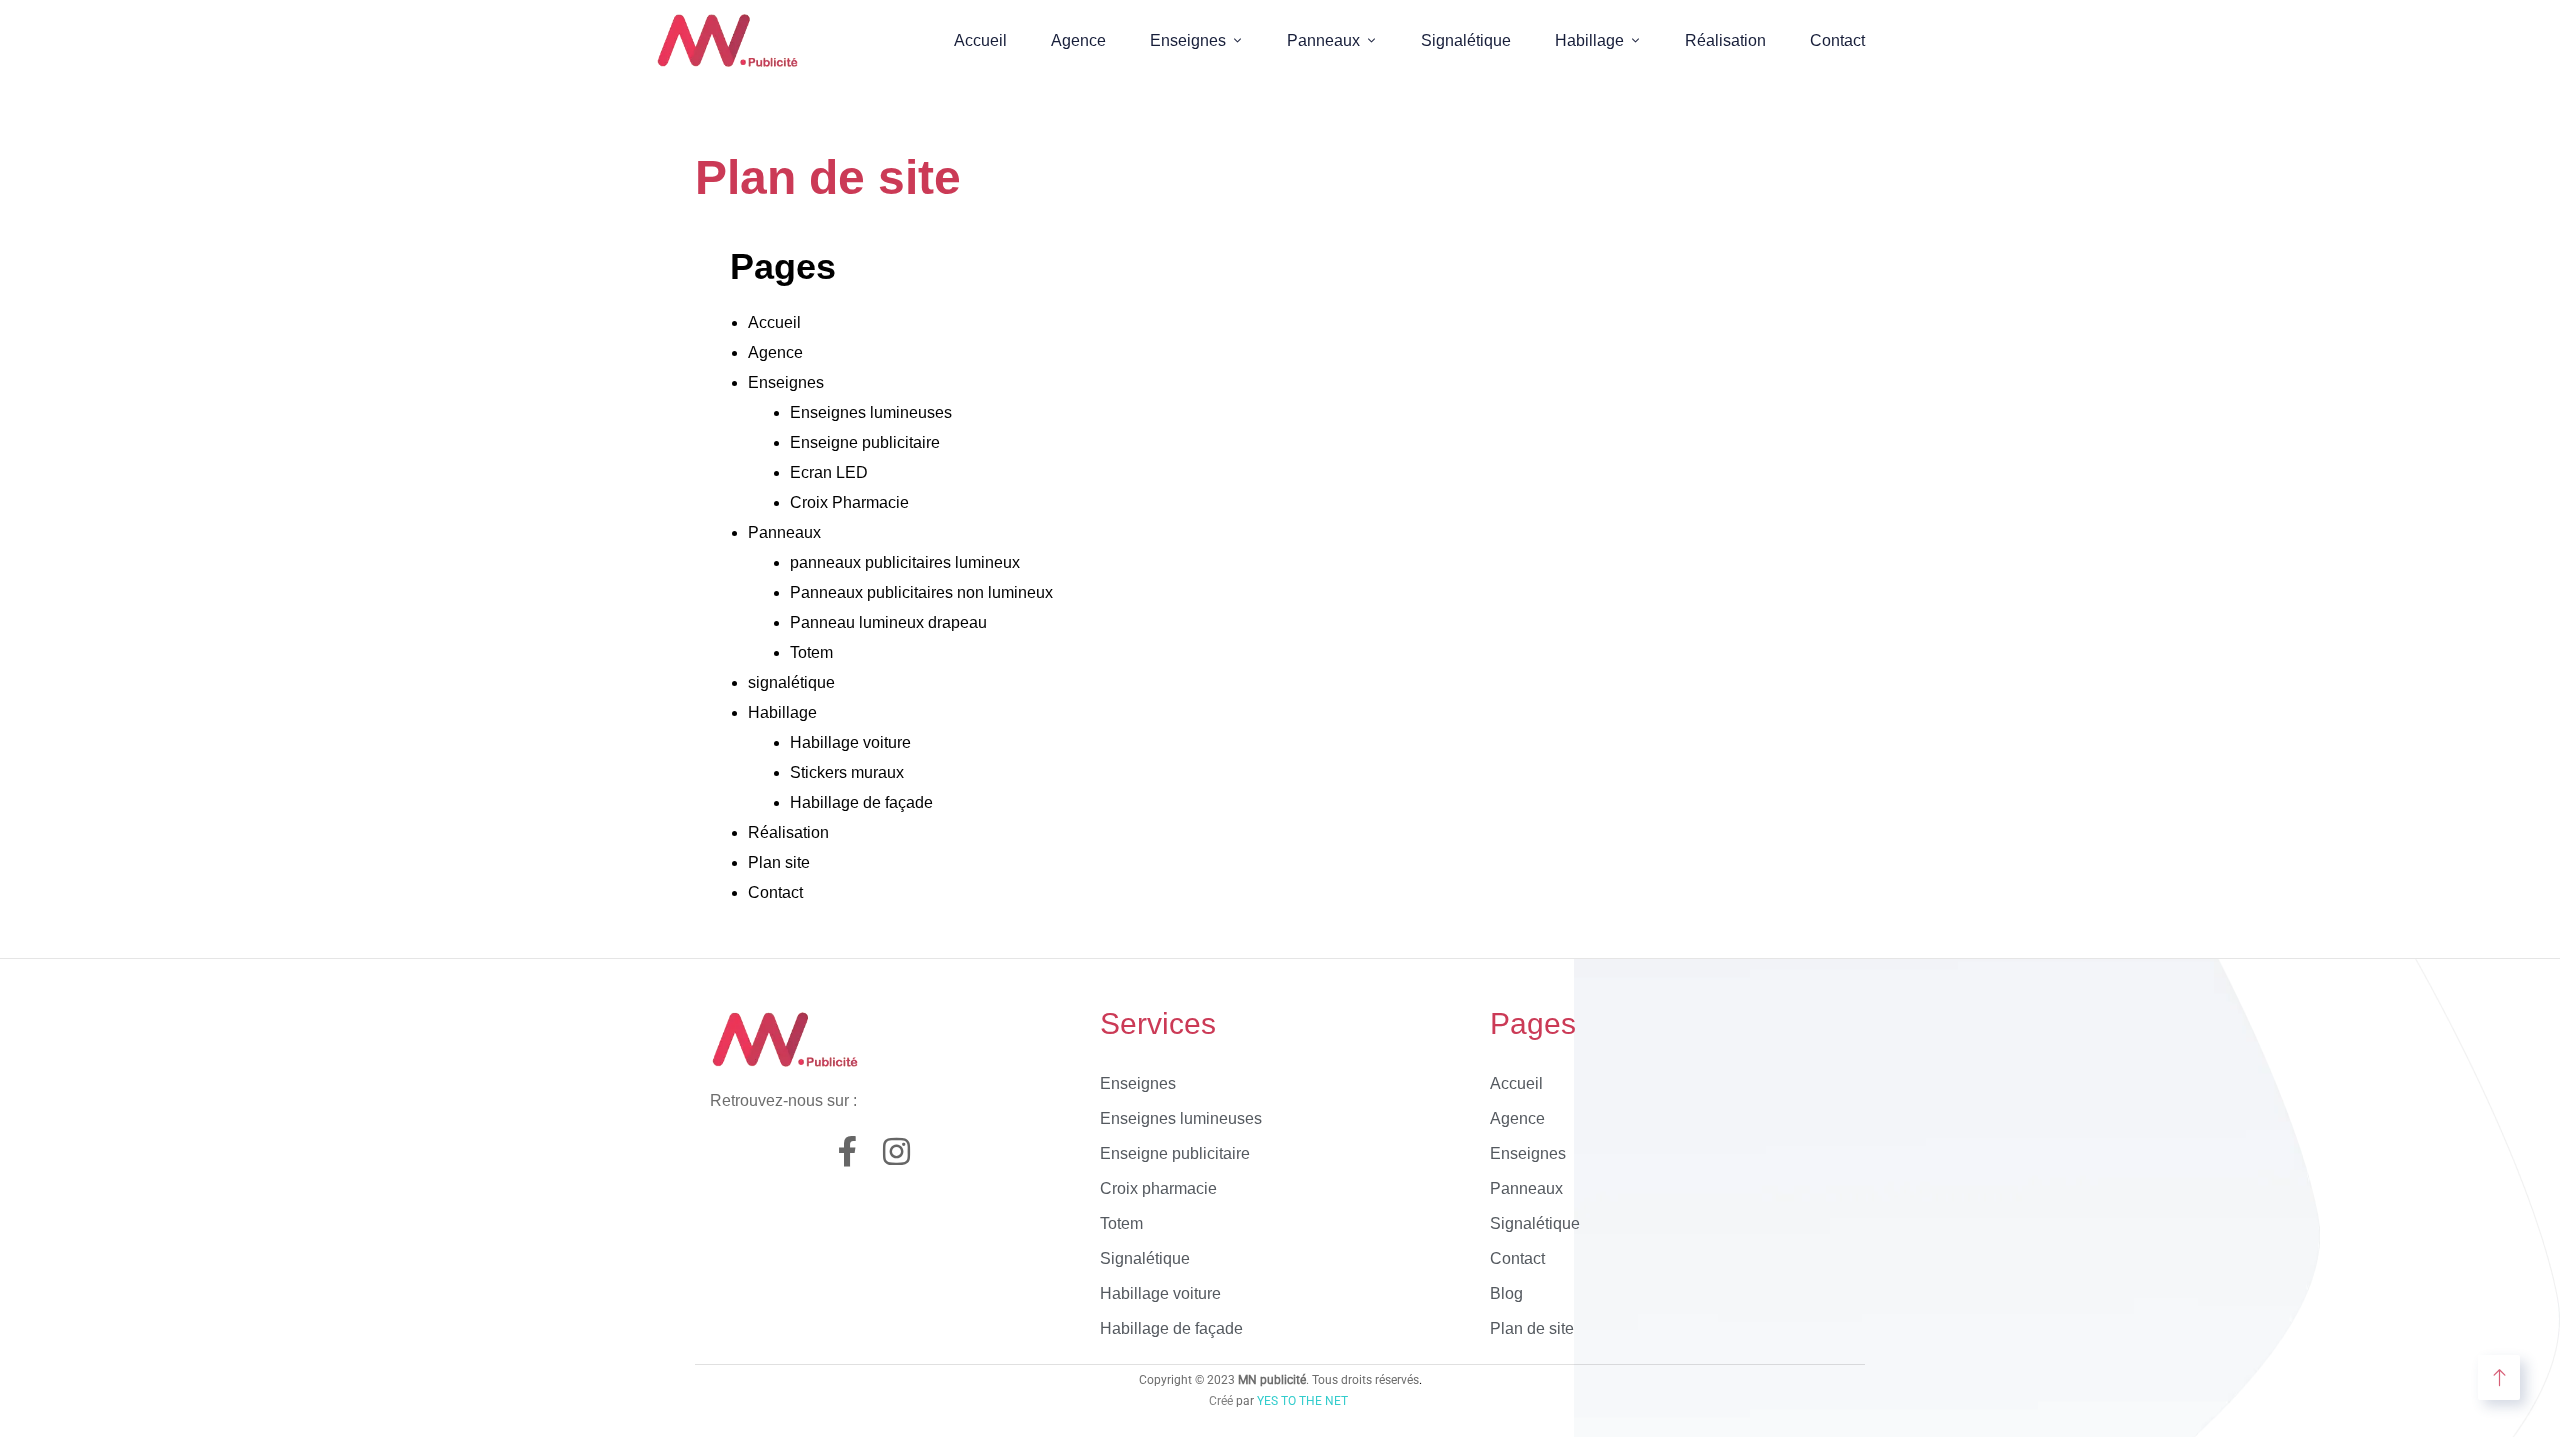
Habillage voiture (850, 742)
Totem (811, 652)
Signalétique (1466, 40)
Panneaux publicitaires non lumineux (921, 592)
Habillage (1589, 40)
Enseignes (1188, 40)
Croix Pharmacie (849, 502)
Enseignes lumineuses (871, 412)
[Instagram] (896, 1151)
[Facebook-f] (847, 1151)
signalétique (791, 682)
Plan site (779, 862)
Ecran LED (829, 472)
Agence (1078, 40)
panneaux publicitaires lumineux (905, 562)
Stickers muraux (847, 772)
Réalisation (1725, 40)
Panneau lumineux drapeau (888, 622)
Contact (1837, 40)
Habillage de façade (861, 802)
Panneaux (1323, 40)
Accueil (980, 40)
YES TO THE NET (1302, 1401)
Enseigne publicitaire (867, 442)
